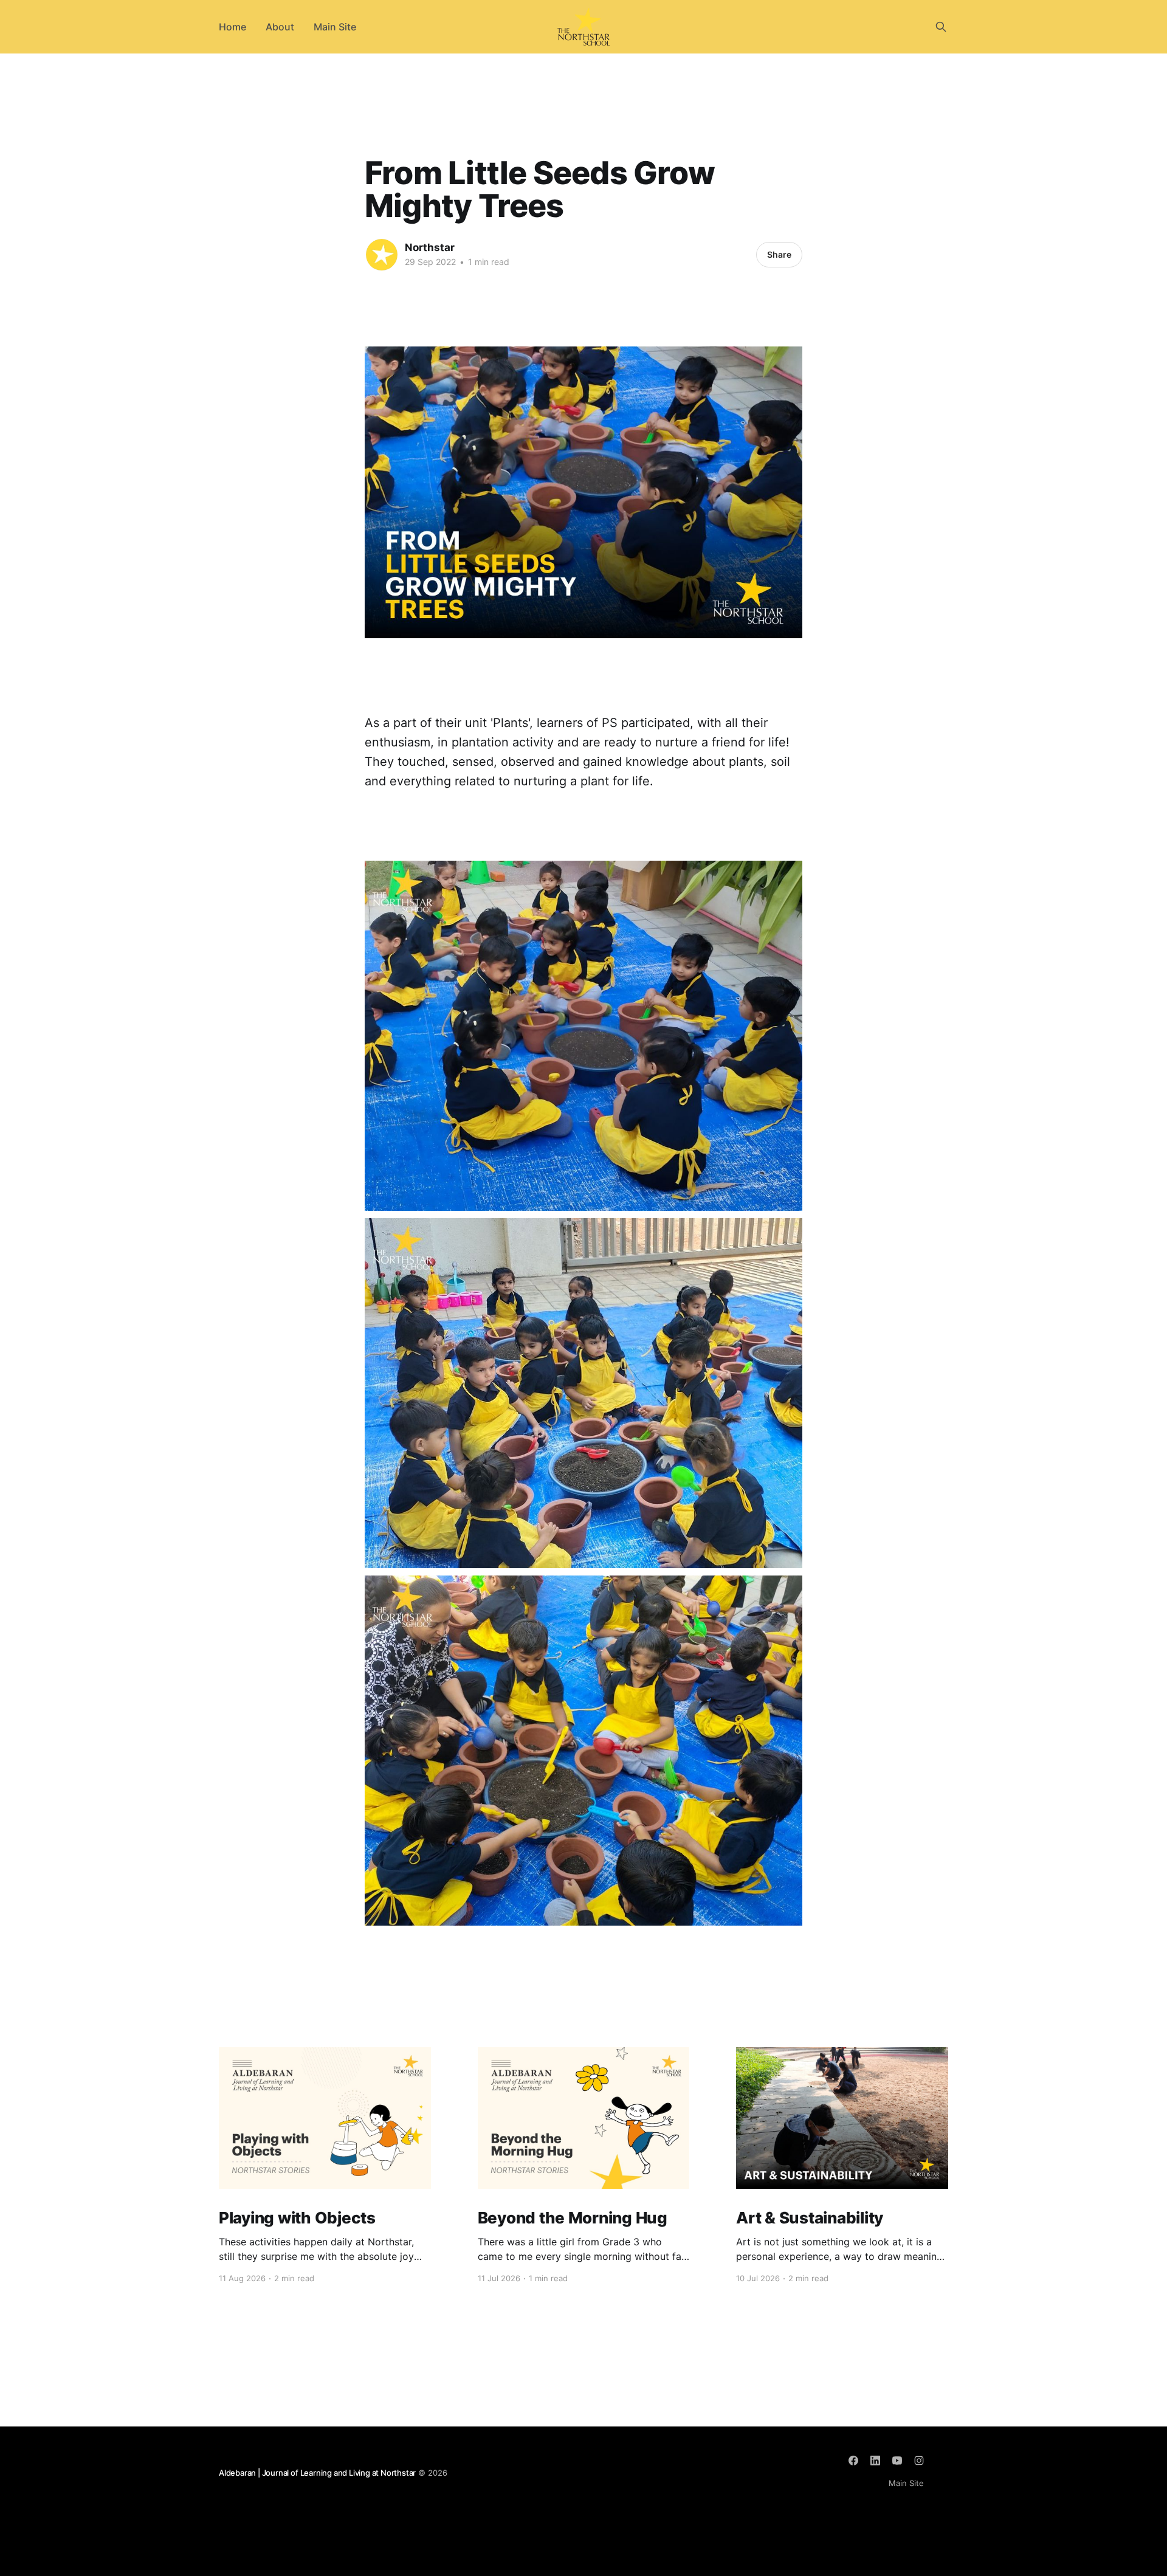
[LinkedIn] (875, 2461)
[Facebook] (853, 2461)
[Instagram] (919, 2461)
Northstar (430, 247)
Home (232, 27)
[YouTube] (897, 2461)
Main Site (335, 27)
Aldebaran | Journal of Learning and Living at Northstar (317, 2473)
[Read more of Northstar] (382, 255)
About (280, 27)
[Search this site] (941, 27)
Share (779, 254)
